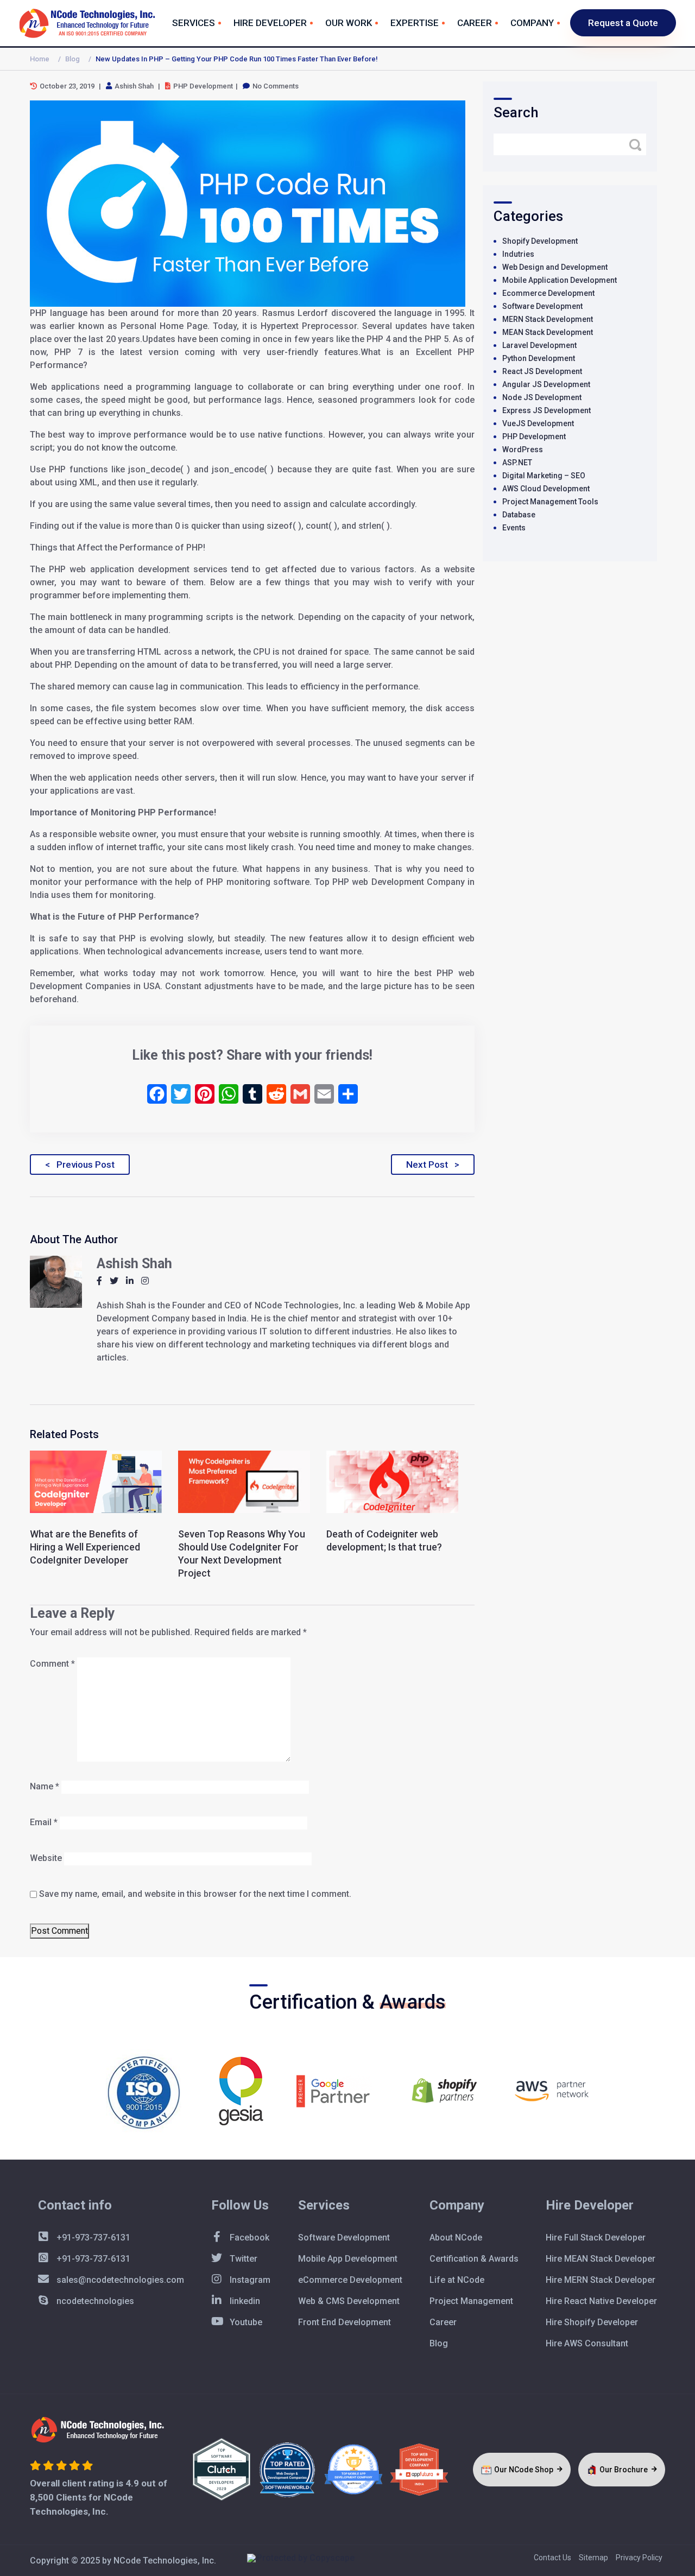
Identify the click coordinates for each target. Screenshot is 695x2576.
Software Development (542, 306)
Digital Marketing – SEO (544, 476)
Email (44, 1822)
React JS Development (542, 371)
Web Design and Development (555, 267)
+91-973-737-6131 (92, 2238)
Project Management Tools (550, 502)
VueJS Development (538, 423)
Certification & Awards (474, 2259)
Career (475, 23)
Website (46, 1858)
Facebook (248, 2238)
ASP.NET (517, 463)
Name (45, 1786)
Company (532, 23)
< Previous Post (80, 1164)
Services (194, 23)
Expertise (415, 23)
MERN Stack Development (548, 319)
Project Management (471, 2301)
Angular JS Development (546, 384)
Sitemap (593, 2558)
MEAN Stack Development (548, 332)
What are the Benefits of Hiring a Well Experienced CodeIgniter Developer (85, 1547)
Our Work (349, 23)
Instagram (249, 2280)
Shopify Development (540, 241)
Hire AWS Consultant (587, 2343)
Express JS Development (546, 410)
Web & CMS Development (349, 2301)
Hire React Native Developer (601, 2301)
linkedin (244, 2301)
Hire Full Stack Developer (596, 2238)
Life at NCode (457, 2280)
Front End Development (345, 2322)
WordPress (523, 450)
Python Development (539, 358)
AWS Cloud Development (546, 489)
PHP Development (534, 436)
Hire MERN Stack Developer (601, 2280)
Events (514, 528)
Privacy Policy (639, 2558)
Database (519, 515)
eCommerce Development (350, 2280)
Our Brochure (624, 2470)
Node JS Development (542, 397)
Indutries (518, 254)
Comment (52, 1664)
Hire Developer (270, 23)
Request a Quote (623, 23)
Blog (72, 59)
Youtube (245, 2322)
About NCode (456, 2238)
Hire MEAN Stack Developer (601, 2259)
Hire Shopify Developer (592, 2322)
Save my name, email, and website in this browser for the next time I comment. (195, 1894)
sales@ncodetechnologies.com (119, 2280)
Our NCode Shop (525, 2470)
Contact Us (552, 2558)
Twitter (242, 2259)
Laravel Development (539, 345)
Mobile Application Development (560, 280)
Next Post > (433, 1164)
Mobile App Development (348, 2259)
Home (40, 59)
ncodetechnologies (94, 2301)
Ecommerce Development (548, 293)
